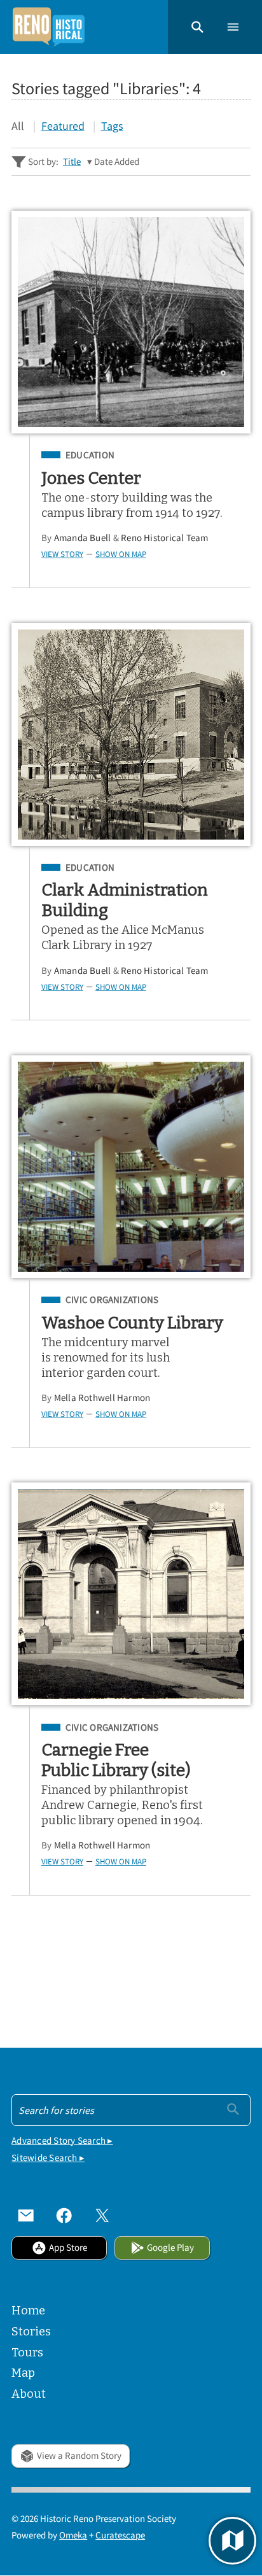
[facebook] (64, 2216)
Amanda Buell (83, 538)
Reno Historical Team (165, 538)
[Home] (48, 27)
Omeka (73, 2535)
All (18, 126)
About (29, 2394)
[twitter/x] (102, 2216)
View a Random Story (79, 2455)
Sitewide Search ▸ (48, 2157)
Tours (27, 2353)
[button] (197, 27)
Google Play (170, 2247)
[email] (26, 2216)
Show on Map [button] (121, 554)
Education (90, 455)
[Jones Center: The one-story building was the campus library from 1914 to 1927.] (131, 322)
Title (72, 161)
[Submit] (233, 2109)
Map (23, 2373)
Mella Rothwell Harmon (102, 1397)
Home (28, 2311)
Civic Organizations (112, 1300)
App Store (68, 2247)
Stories (31, 2332)
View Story (62, 554)
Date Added (117, 161)
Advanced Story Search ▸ (62, 2140)
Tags (112, 126)
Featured (63, 126)
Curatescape (120, 2535)
